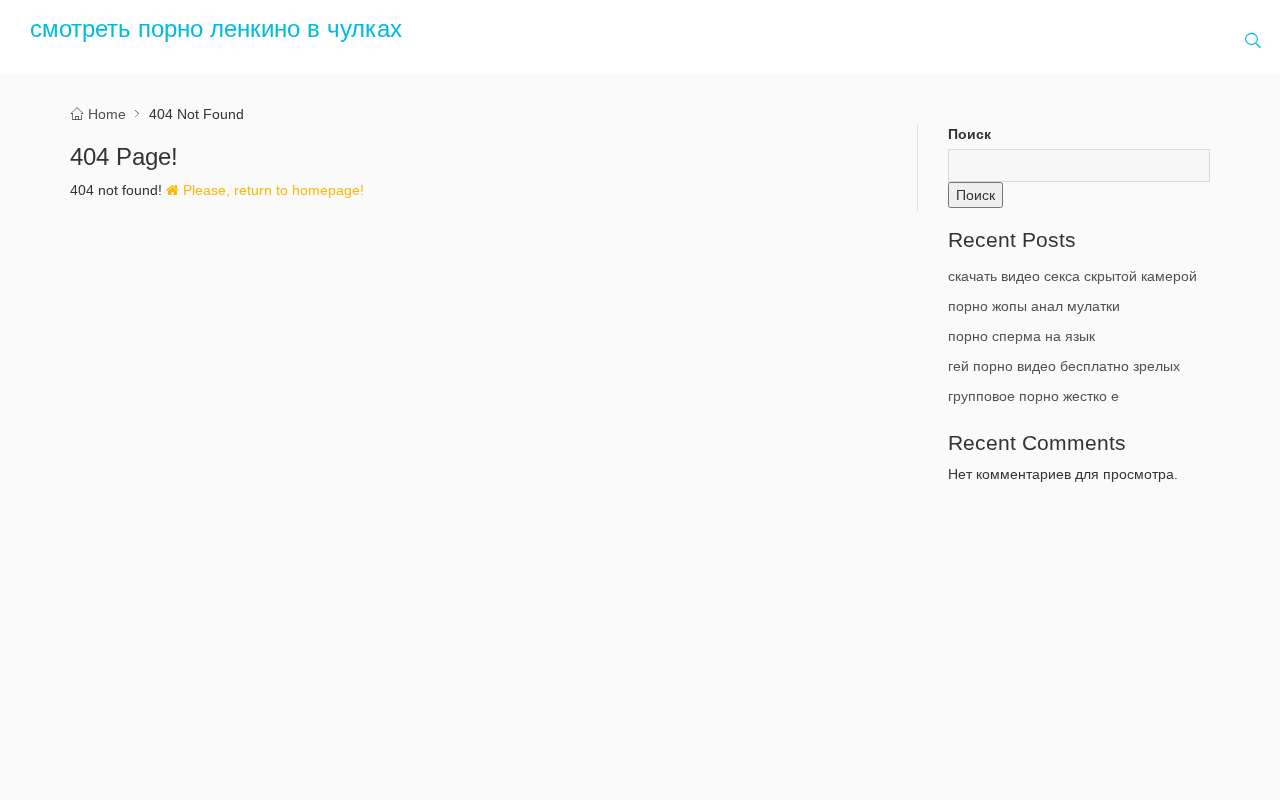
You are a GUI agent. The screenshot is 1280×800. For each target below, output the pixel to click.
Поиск (969, 134)
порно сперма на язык (1021, 336)
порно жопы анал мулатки (1034, 306)
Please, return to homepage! (271, 190)
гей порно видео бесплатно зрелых (1064, 366)
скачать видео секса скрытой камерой (1072, 276)
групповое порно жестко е (1033, 396)
